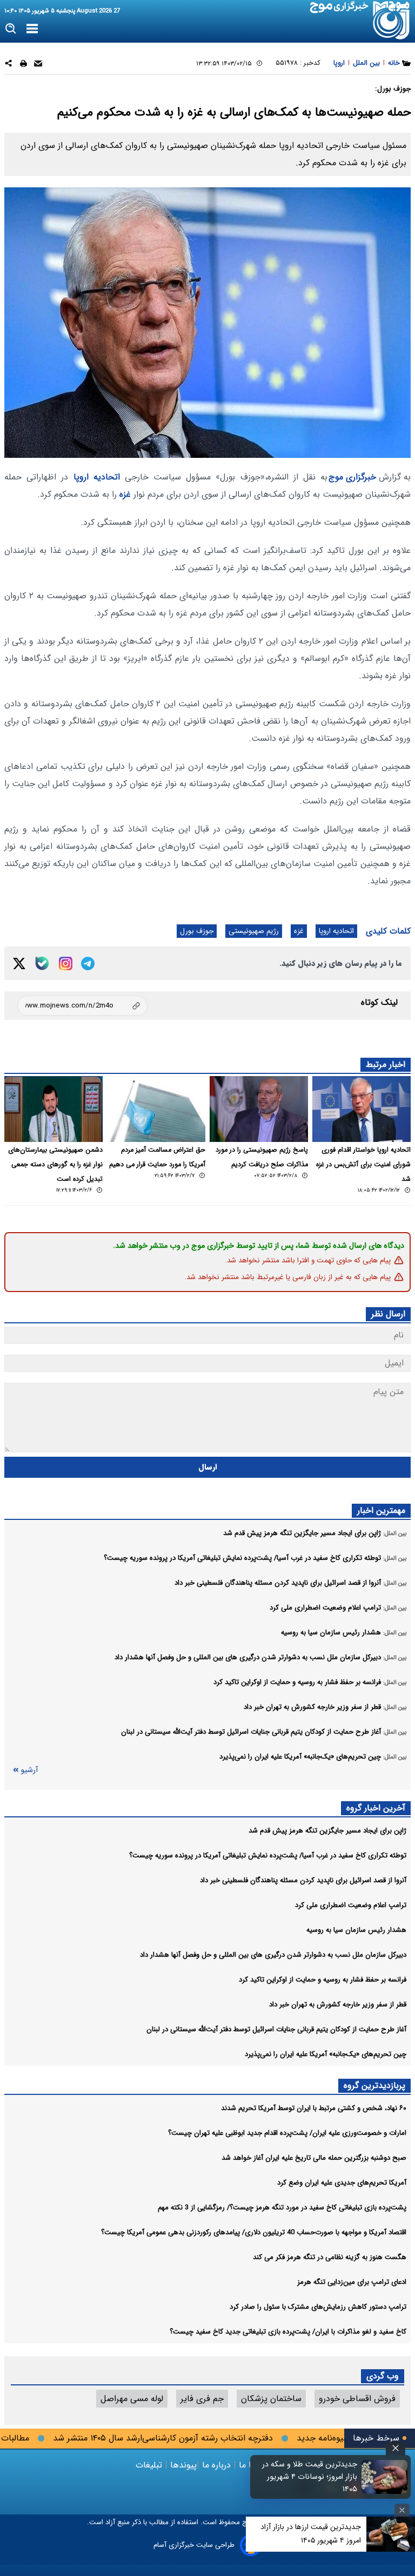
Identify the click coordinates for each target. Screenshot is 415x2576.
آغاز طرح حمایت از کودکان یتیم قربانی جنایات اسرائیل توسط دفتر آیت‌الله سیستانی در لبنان (276, 2029)
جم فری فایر (202, 2399)
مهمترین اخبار (381, 1510)
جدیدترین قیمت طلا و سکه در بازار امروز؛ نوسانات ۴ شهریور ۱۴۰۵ (310, 2477)
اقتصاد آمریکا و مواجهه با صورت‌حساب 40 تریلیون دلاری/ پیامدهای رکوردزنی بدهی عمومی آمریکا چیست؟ (254, 2232)
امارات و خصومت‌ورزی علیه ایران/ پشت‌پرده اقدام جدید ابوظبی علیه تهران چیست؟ (287, 2133)
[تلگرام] (88, 964)
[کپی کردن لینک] (82, 1006)
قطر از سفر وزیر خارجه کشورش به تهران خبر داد (338, 2004)
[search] (11, 29)
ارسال (208, 1467)
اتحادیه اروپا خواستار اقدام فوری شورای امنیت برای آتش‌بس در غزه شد (363, 1165)
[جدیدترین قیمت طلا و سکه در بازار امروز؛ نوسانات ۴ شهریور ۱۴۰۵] (385, 2477)
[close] (396, 2448)
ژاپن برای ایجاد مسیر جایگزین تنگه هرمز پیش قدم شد (327, 1831)
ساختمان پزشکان (271, 2399)
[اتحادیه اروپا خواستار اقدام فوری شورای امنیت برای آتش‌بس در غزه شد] (362, 1109)
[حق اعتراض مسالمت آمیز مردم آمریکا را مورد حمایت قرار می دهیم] (156, 1109)
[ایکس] (19, 964)
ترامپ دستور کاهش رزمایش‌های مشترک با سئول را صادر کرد (318, 2307)
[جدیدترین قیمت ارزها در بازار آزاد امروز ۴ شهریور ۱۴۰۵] (391, 2534)
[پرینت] (24, 65)
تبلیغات (150, 2465)
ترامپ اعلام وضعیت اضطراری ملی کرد (351, 1905)
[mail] (38, 65)
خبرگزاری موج (352, 477)
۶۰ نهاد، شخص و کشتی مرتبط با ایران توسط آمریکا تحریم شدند (314, 2108)
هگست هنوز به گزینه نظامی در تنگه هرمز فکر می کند (330, 2257)
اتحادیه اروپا (97, 477)
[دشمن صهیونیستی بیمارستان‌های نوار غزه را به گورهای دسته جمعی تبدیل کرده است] (53, 1109)
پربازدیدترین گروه (374, 2085)
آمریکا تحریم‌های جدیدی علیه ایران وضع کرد (342, 2183)
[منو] (32, 29)
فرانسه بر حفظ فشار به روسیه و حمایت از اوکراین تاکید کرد (323, 1980)
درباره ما (216, 2465)
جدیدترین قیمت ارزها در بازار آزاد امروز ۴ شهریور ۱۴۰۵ (311, 2534)
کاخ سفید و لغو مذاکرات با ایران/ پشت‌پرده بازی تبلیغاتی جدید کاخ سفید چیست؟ (288, 2332)
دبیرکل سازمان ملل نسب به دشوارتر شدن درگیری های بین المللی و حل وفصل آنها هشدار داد (273, 1955)
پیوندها (182, 2465)
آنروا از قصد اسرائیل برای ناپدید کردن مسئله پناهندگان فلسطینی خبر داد (303, 1880)
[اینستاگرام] (66, 964)
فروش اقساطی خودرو (357, 2399)
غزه (125, 494)
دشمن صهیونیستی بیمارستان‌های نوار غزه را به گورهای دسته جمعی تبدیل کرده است (55, 1165)
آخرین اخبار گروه (376, 1808)
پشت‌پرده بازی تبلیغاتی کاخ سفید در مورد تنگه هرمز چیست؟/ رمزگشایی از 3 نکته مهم (282, 2207)
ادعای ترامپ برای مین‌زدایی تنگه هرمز (352, 2282)
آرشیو (29, 1770)
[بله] (42, 963)
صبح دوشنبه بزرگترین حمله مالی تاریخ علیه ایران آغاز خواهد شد (314, 2158)
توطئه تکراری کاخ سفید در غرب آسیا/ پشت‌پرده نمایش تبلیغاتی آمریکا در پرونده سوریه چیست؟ (268, 1855)
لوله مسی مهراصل (132, 2399)
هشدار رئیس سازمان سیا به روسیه (356, 1930)
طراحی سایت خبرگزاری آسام (194, 2545)
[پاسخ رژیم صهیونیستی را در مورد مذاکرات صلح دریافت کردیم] (259, 1109)
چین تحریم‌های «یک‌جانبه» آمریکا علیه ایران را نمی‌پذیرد (326, 2054)
